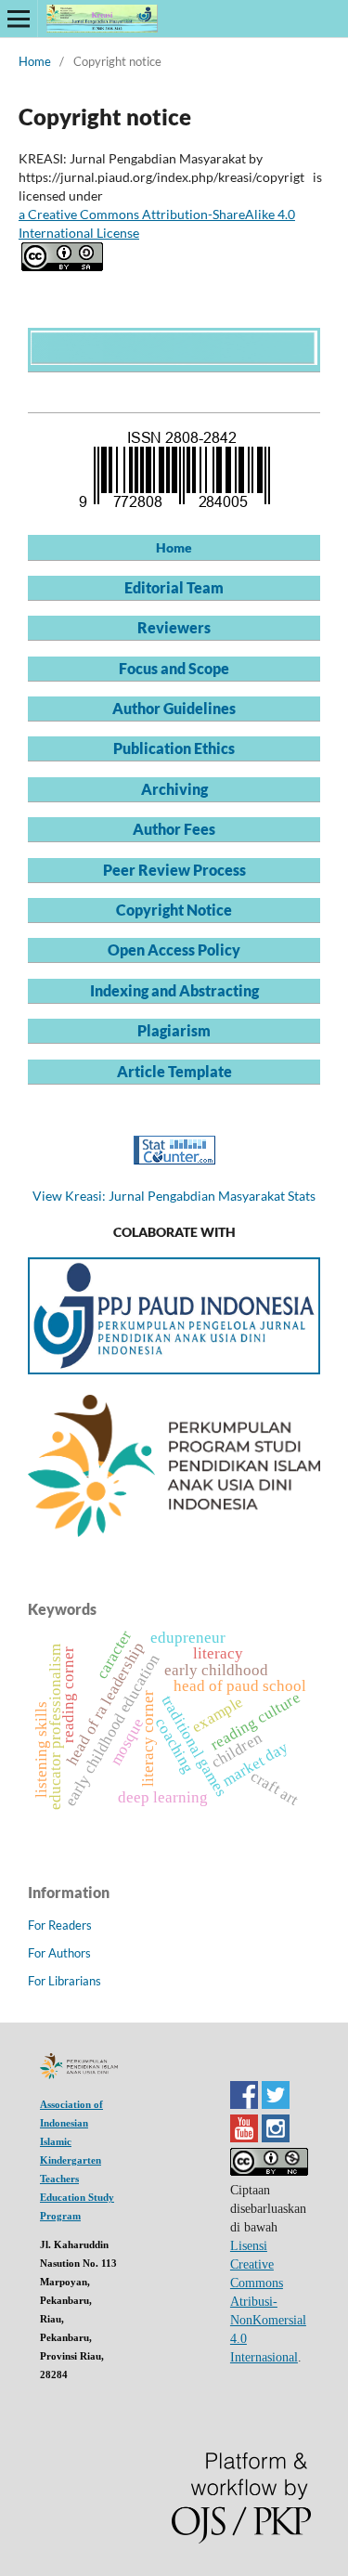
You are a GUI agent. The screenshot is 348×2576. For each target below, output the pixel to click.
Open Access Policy (174, 950)
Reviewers (174, 627)
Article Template (174, 1071)
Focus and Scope (174, 668)
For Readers (60, 1925)
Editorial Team (174, 587)
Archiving (174, 789)
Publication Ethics (174, 748)
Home (35, 61)
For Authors (59, 1953)
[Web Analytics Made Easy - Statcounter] (174, 1159)
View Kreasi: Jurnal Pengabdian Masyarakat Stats (174, 1196)
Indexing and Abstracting (174, 990)
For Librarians (64, 1981)
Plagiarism (174, 1030)
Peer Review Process (174, 870)
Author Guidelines (174, 708)
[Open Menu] (19, 19)
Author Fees (174, 829)
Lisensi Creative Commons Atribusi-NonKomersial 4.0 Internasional (268, 2302)
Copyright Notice (174, 910)
